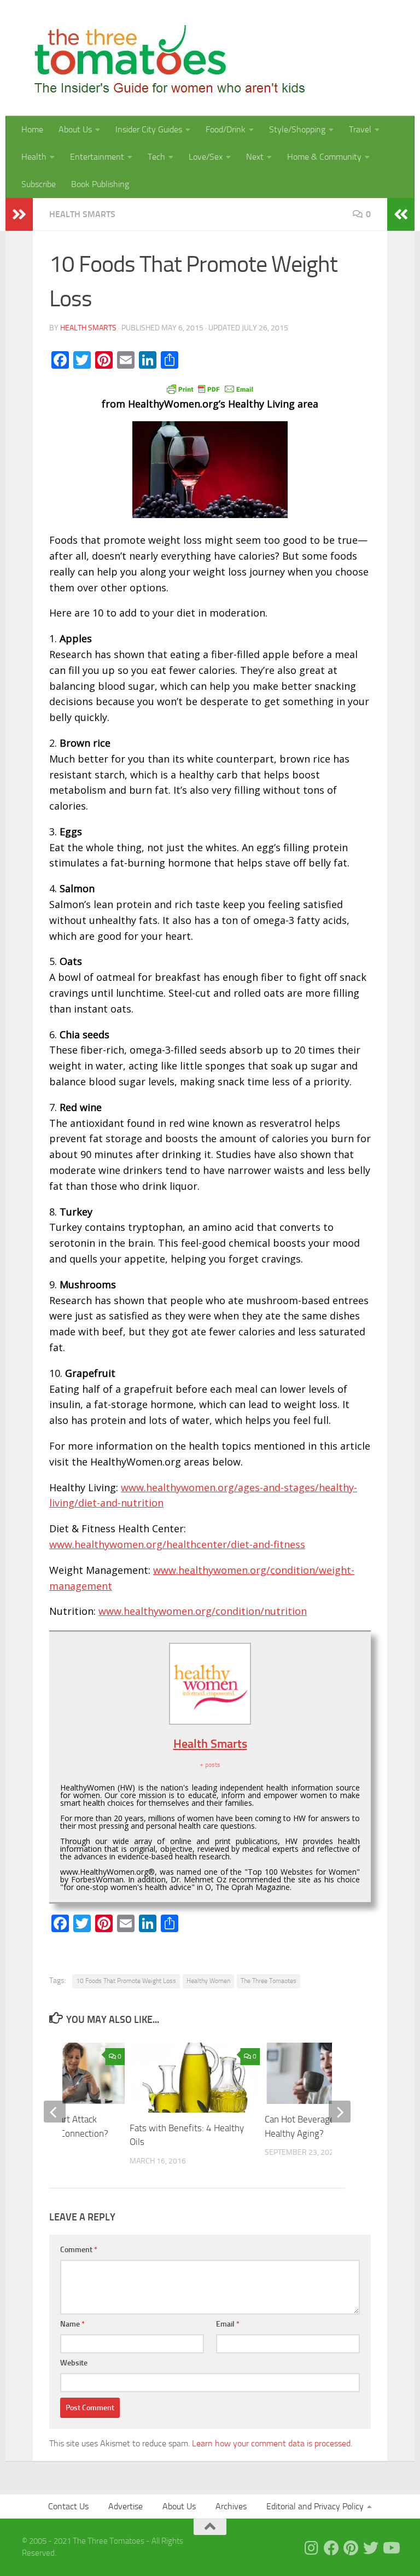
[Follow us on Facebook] (331, 2548)
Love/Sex (206, 157)
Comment (79, 2250)
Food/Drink (226, 129)
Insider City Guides (149, 129)
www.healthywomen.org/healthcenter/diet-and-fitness (177, 1544)
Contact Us (68, 2506)
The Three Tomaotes (269, 1981)
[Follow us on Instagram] (312, 2548)
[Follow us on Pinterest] (351, 2548)
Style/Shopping (297, 129)
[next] (340, 2112)
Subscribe (39, 184)
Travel (360, 129)
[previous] (55, 2112)
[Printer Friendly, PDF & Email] (210, 388)
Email (228, 2324)
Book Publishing (100, 184)
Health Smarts (82, 214)
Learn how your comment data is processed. (272, 2443)
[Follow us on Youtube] (390, 2548)
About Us (75, 129)
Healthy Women (208, 1981)
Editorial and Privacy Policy (315, 2506)
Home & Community (324, 157)
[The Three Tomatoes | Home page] (165, 58)
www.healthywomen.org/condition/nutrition (203, 1611)
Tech (156, 157)
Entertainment (97, 157)
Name (72, 2324)
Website (74, 2363)
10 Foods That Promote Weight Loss (126, 1981)
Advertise (126, 2506)
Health (34, 157)
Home (32, 129)
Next (255, 157)
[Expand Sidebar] (19, 214)
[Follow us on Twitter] (371, 2548)
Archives (231, 2506)
